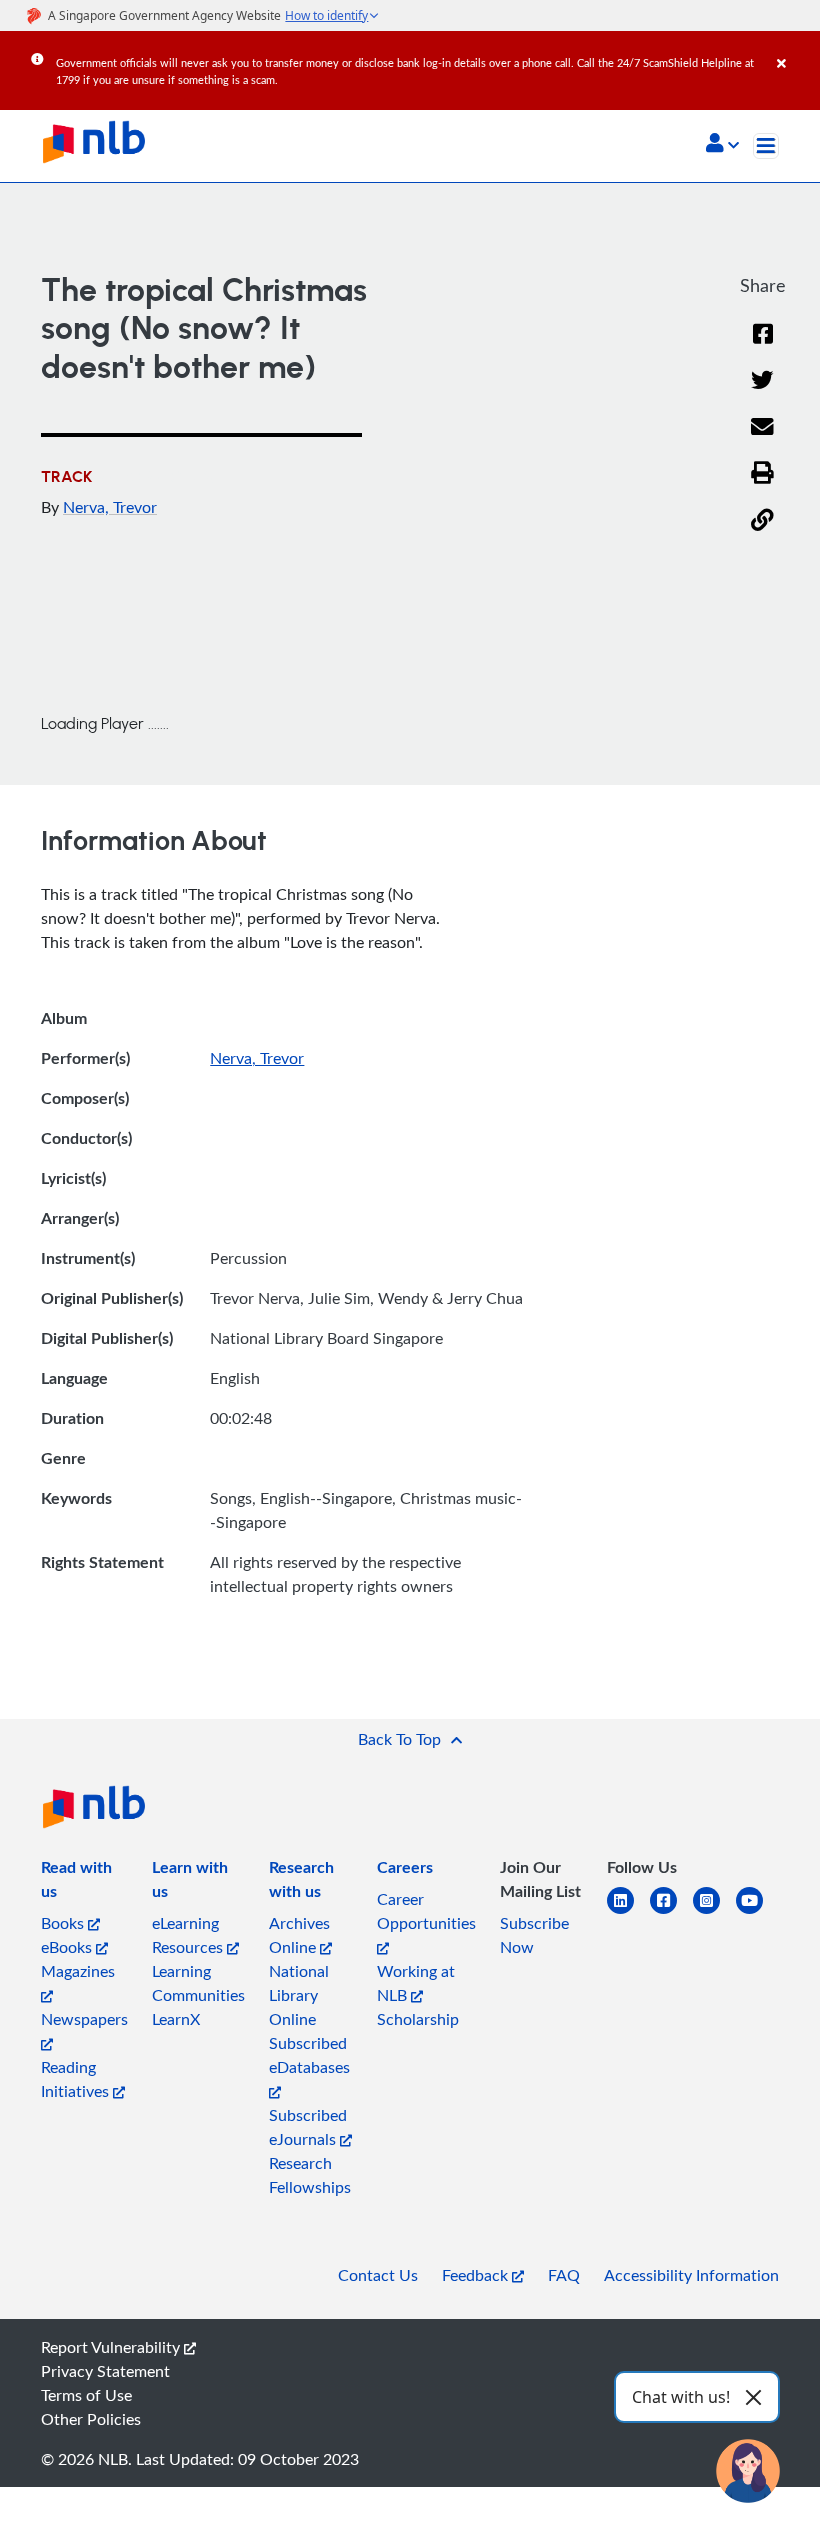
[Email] (762, 439)
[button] (722, 145)
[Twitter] (762, 392)
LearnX (176, 2019)
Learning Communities (198, 1983)
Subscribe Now (534, 1935)
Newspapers (84, 2019)
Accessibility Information (691, 2275)
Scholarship (418, 2019)
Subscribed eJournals (308, 2127)
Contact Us (378, 2275)
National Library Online (299, 1995)
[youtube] (757, 1912)
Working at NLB (416, 1983)
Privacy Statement (105, 2371)
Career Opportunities (426, 1911)
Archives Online (299, 1935)
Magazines (78, 1971)
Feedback (477, 2275)
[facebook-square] (671, 1912)
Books (64, 1923)
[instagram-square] (714, 1912)
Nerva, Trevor (110, 507)
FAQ (564, 2275)
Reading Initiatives (77, 2079)
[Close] (795, 49)
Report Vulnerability (112, 2347)
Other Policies (91, 2419)
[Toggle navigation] (766, 146)
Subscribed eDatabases (309, 2055)
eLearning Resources (189, 1935)
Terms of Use (86, 2395)
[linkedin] (628, 1912)
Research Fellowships (310, 2175)
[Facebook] (763, 346)
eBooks (68, 1947)
